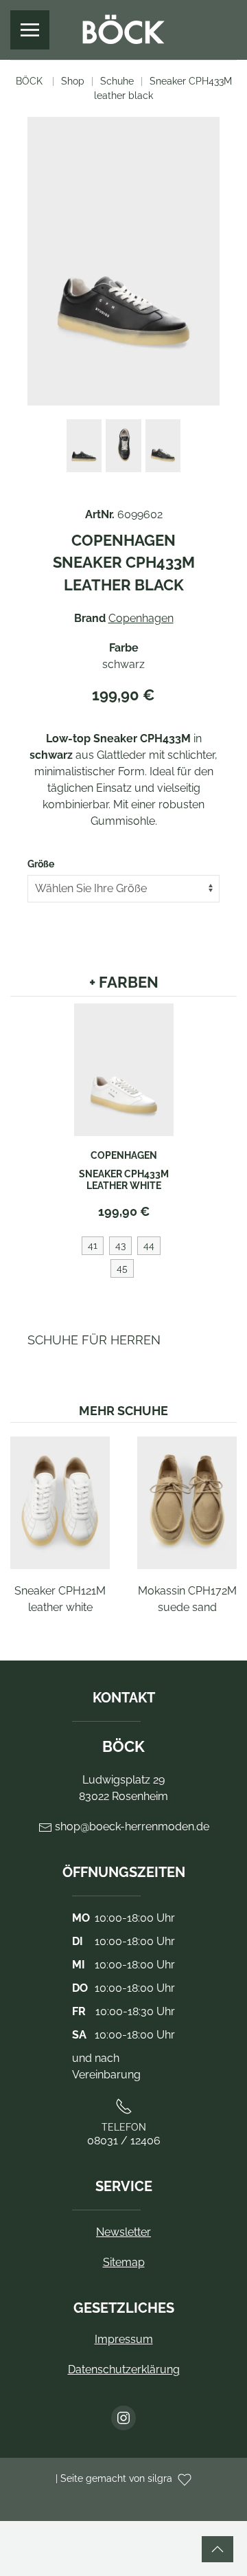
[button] (30, 30)
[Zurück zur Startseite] (123, 30)
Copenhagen (141, 618)
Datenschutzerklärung (124, 2369)
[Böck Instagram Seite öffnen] (123, 2418)
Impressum (124, 2339)
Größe (41, 864)
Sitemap (124, 2262)
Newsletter (123, 2232)
